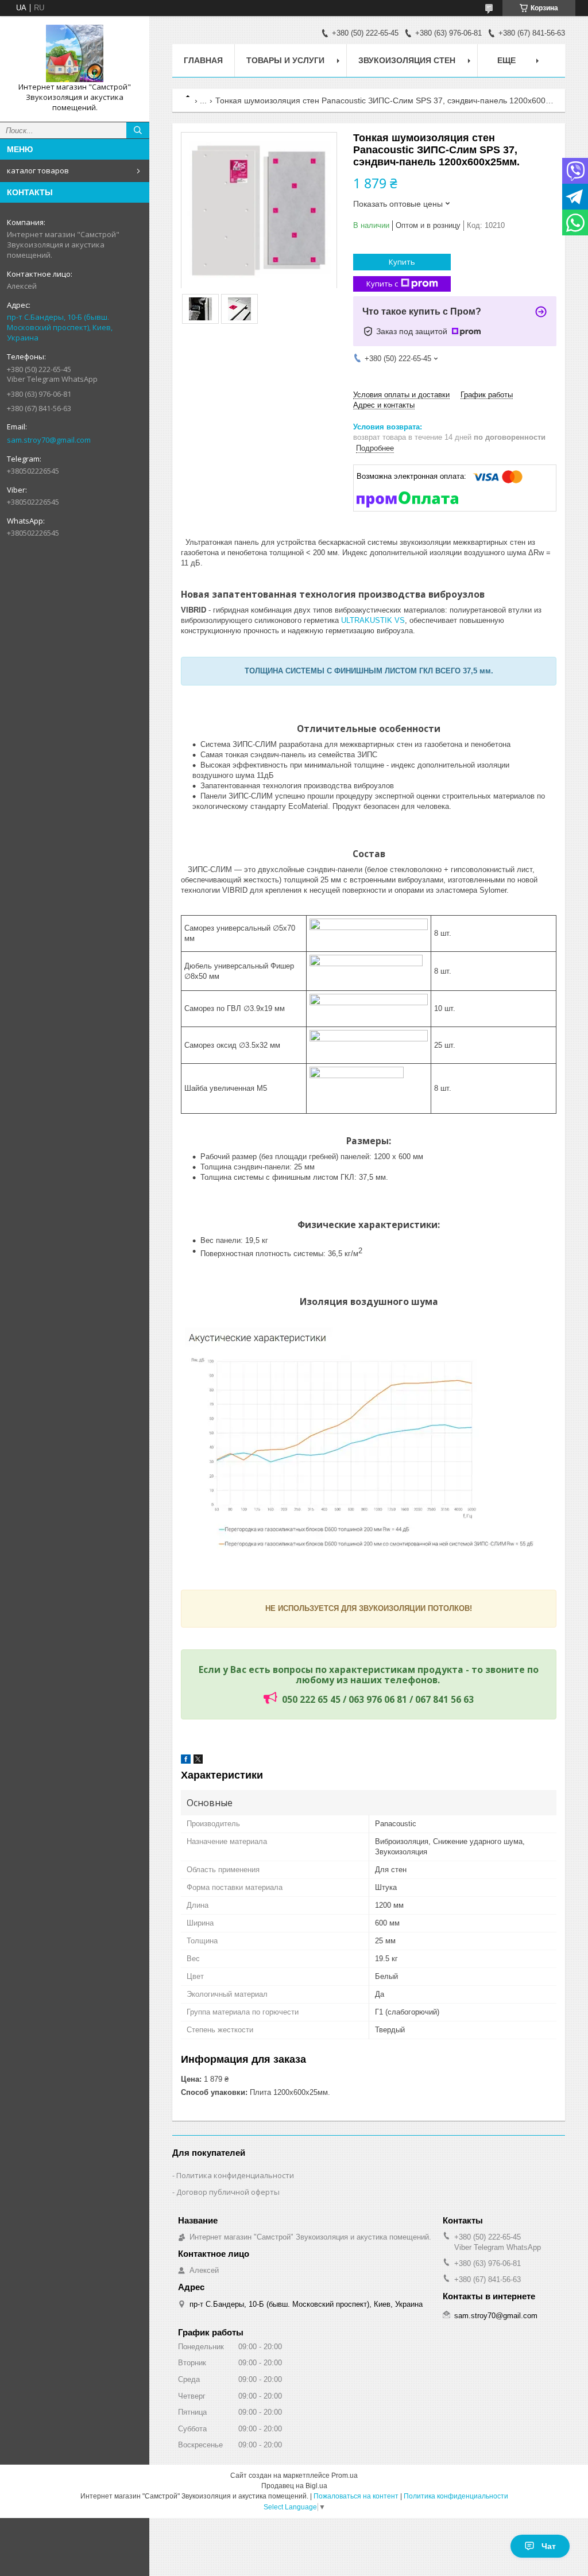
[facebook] (186, 1761)
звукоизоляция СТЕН (407, 60)
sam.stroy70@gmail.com (49, 440)
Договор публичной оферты (228, 2192)
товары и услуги (285, 60)
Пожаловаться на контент (356, 2496)
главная (203, 60)
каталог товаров (38, 171)
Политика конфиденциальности (235, 2175)
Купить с (382, 284)
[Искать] (138, 130)
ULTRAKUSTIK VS (373, 620)
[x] (198, 1761)
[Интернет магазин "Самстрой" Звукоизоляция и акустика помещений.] (75, 53)
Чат (549, 2546)
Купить (402, 262)
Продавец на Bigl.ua (294, 2486)
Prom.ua (345, 2476)
